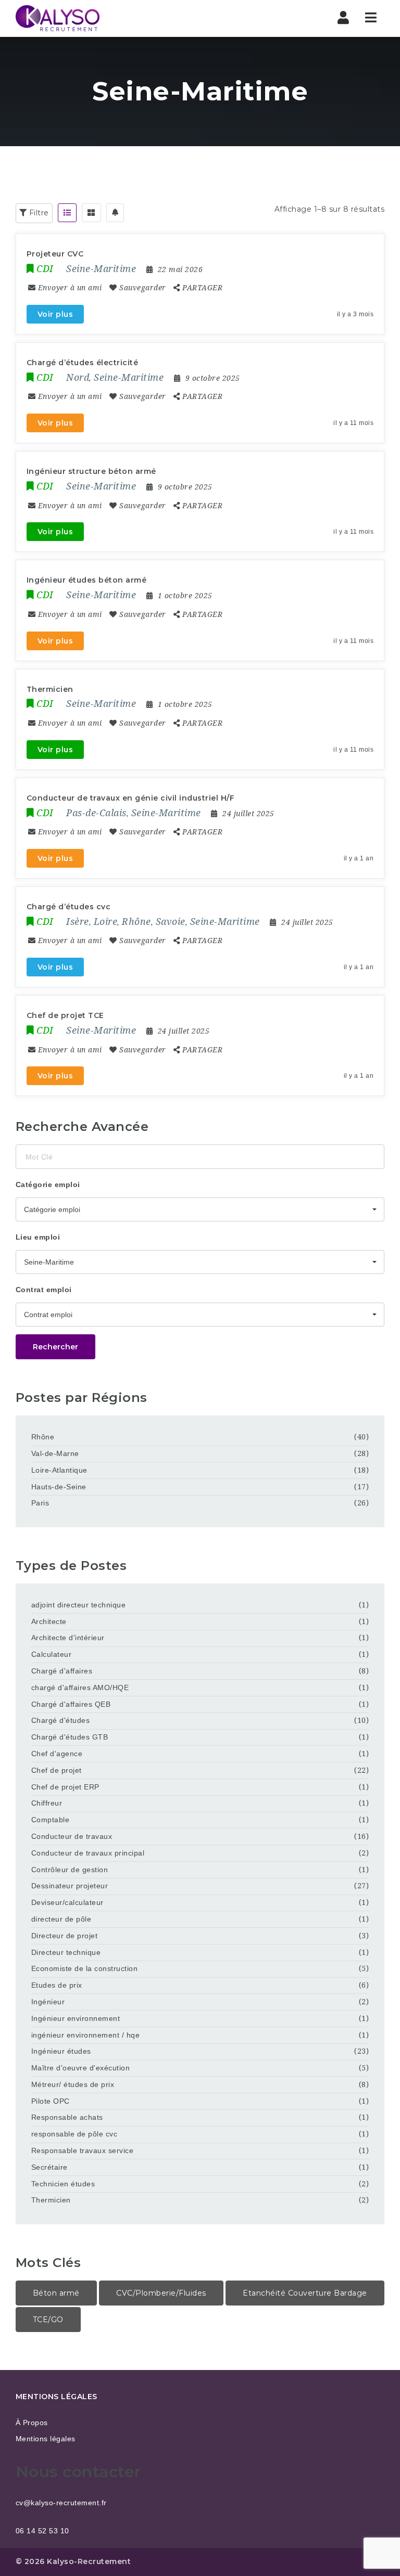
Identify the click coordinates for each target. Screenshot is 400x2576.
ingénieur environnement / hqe (86, 2035)
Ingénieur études (61, 2051)
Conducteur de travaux (72, 1836)
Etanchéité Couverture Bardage (305, 2293)
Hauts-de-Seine (59, 1487)
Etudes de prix (57, 1985)
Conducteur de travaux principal (88, 1853)
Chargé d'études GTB (70, 1737)
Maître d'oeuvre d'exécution (81, 2068)
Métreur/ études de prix (73, 2084)
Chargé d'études (61, 1720)
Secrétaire (49, 2167)
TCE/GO (48, 2320)
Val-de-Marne (55, 1453)
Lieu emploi (38, 1237)
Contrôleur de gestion (70, 1870)
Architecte (49, 1621)
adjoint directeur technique (79, 1605)
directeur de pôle (61, 1919)
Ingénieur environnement (76, 2018)
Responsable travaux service (83, 2150)
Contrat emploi (44, 1290)
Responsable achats (67, 2117)
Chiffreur (47, 1803)
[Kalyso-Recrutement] (58, 18)
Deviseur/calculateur (67, 1902)
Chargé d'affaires (62, 1671)
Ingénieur (48, 2002)
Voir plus (55, 314)
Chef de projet (57, 1770)
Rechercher (55, 1347)
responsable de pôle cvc (74, 2134)
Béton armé (56, 2293)
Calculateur (52, 1654)
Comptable (51, 1820)
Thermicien (51, 2200)
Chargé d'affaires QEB (71, 1704)
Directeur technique (66, 1952)
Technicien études (63, 2184)
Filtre (38, 213)
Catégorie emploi (48, 1184)
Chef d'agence (57, 1754)
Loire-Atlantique (59, 1470)
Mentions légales (46, 2439)
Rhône (43, 1437)
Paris (40, 1503)
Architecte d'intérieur (68, 1638)
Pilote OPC (51, 2101)
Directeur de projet (65, 1936)
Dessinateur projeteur (70, 1886)
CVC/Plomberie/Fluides (161, 2293)
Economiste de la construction (85, 1968)
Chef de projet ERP (65, 1787)
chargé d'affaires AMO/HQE (80, 1688)
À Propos (32, 2423)
